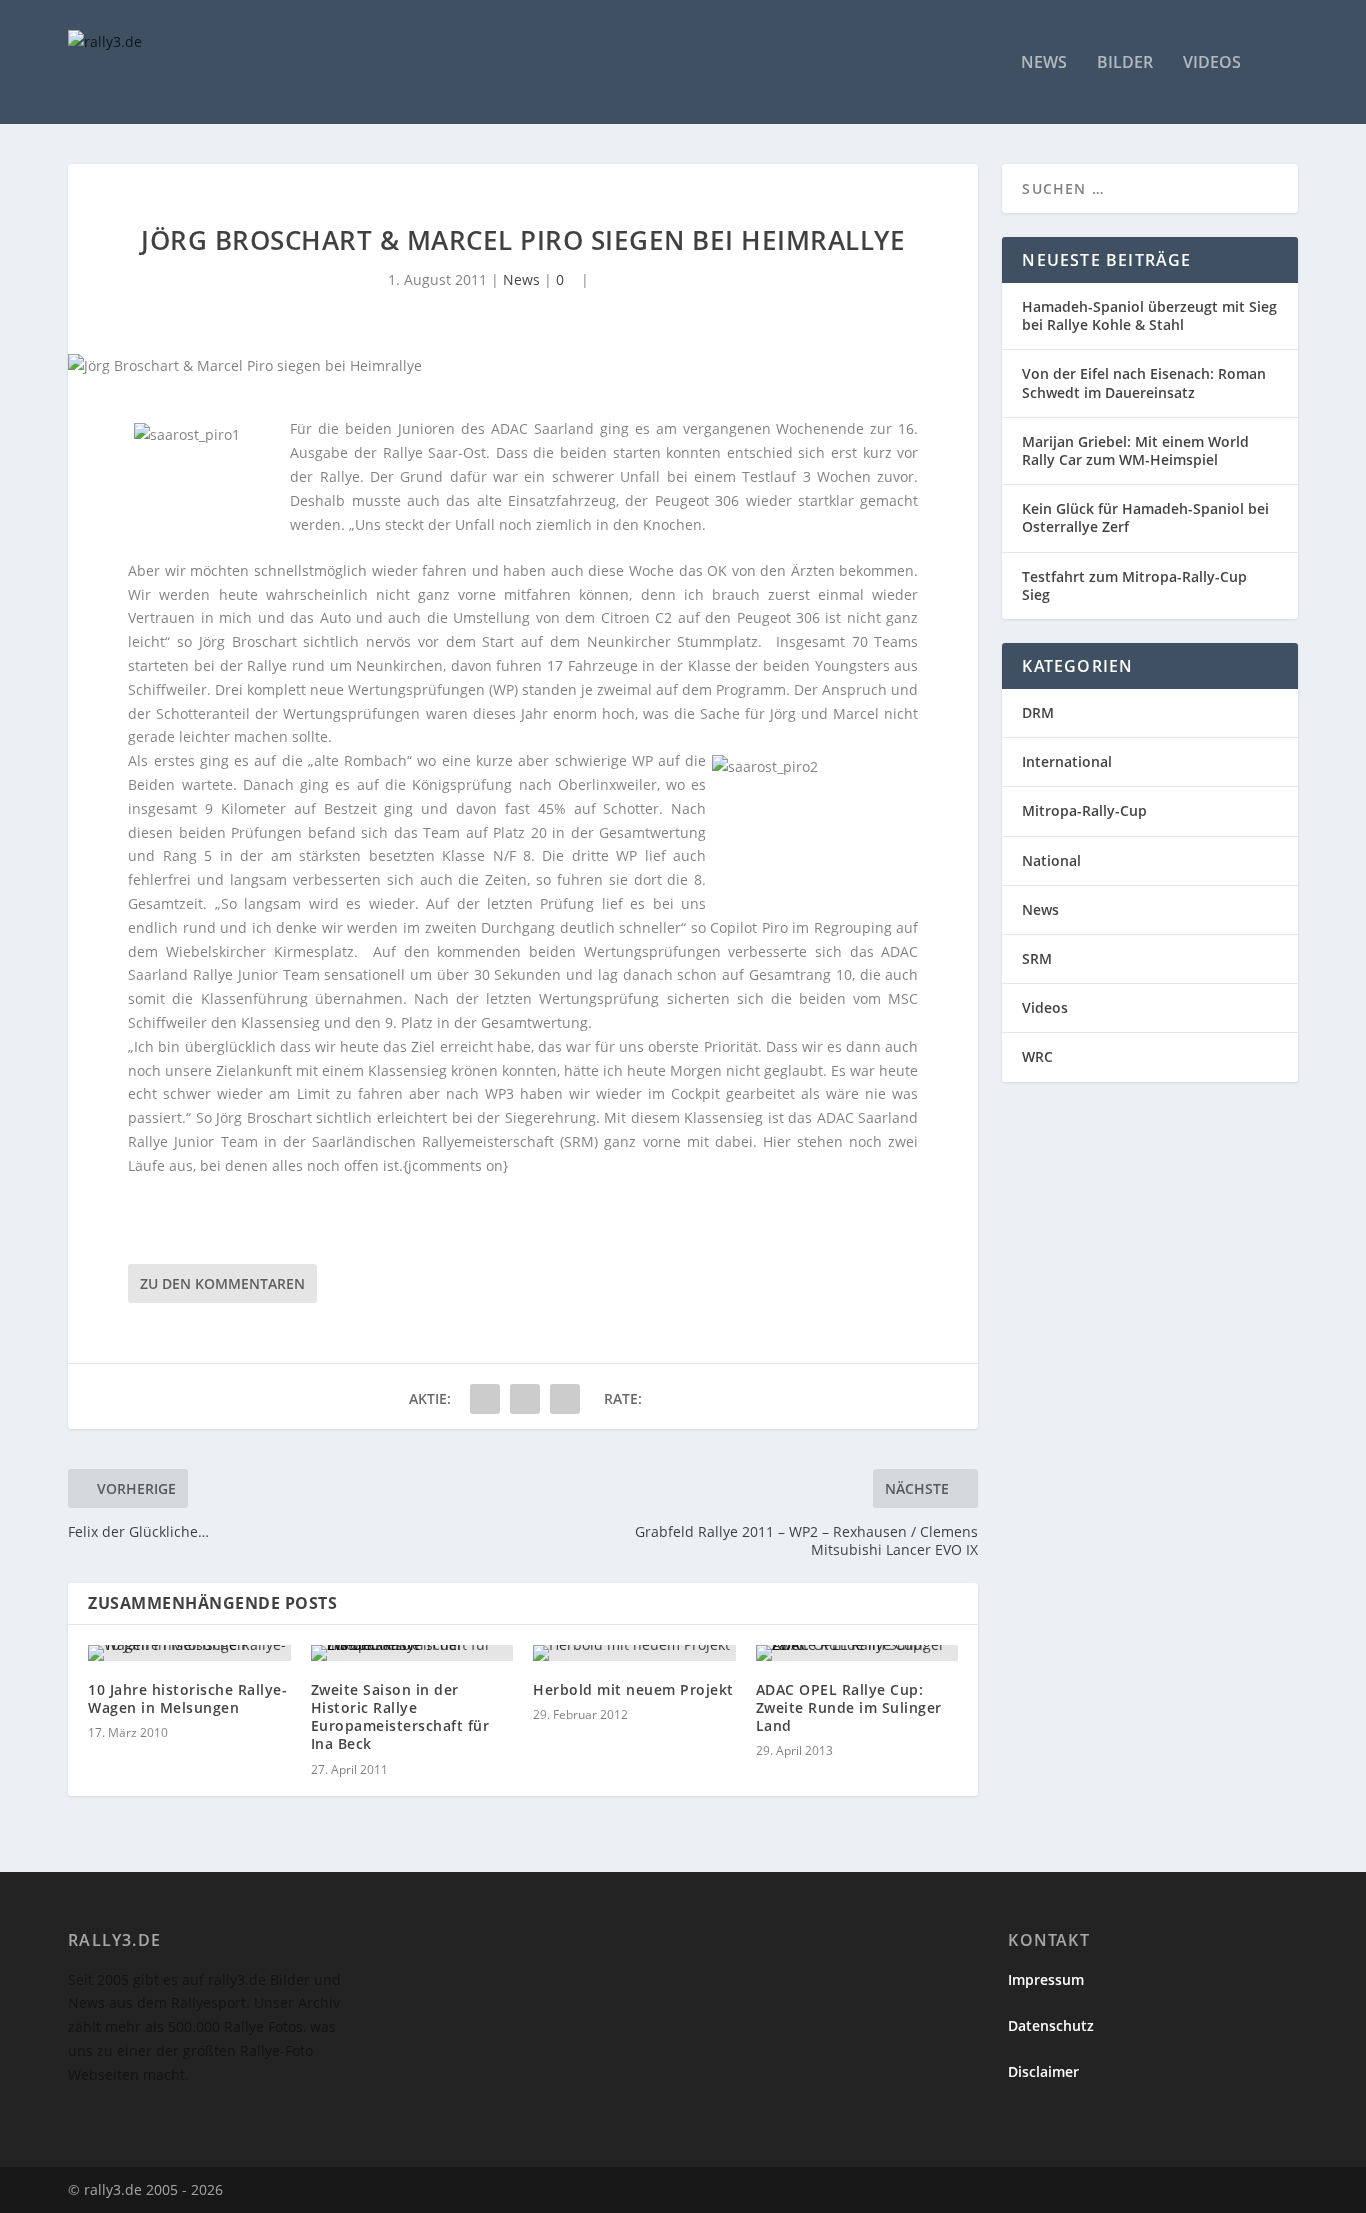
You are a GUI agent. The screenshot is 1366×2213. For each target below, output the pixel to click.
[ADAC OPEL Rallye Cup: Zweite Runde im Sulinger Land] (857, 1653)
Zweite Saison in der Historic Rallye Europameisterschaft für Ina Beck (400, 1717)
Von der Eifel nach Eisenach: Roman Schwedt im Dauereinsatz (1144, 382)
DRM (1038, 712)
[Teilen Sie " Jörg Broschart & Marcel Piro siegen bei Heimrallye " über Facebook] (485, 1399)
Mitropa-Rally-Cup (1084, 810)
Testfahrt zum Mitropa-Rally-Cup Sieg (1134, 585)
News (1044, 63)
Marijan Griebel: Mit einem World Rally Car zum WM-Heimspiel (1135, 450)
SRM (1037, 958)
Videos (1212, 63)
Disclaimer (1043, 2071)
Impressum (1046, 1979)
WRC (1037, 1056)
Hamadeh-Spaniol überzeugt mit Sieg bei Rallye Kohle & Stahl (1149, 315)
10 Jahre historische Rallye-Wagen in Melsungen (187, 1698)
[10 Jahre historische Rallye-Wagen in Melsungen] (189, 1653)
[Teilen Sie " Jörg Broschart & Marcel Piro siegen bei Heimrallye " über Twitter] (525, 1399)
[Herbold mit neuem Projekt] (634, 1653)
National (1051, 860)
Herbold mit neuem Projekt (633, 1689)
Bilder (1125, 63)
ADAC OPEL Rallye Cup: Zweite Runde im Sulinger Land (849, 1707)
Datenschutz (1051, 2025)
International (1067, 761)
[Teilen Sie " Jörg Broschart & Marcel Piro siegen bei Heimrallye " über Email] (565, 1399)
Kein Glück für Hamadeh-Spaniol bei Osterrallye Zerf (1145, 517)
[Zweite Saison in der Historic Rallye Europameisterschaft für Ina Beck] (412, 1653)
